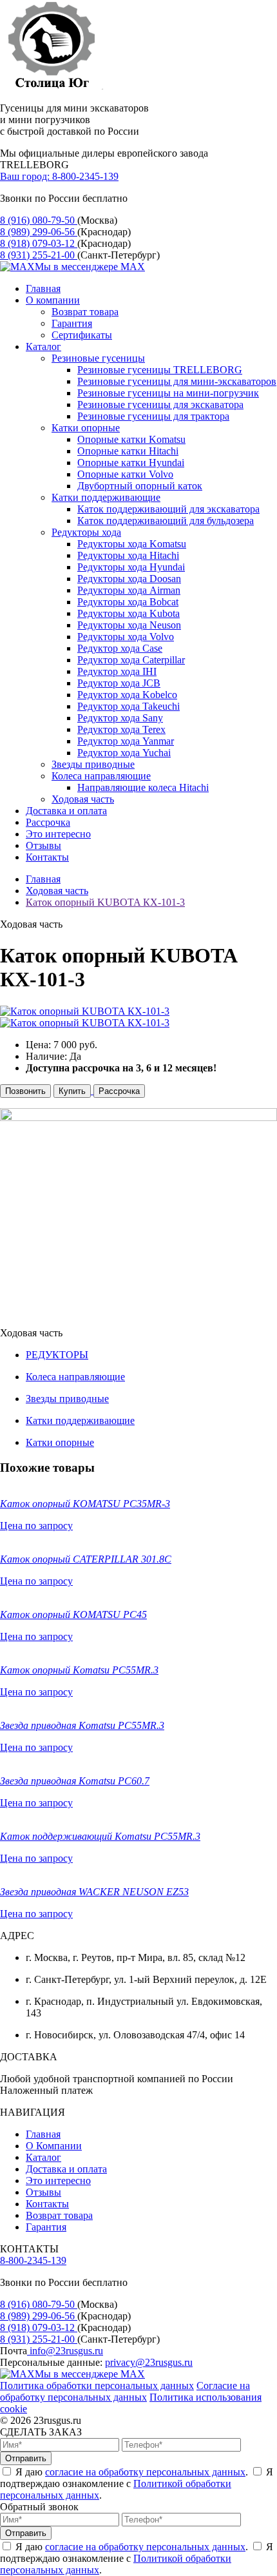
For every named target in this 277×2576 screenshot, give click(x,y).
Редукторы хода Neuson (129, 625)
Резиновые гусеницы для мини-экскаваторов (177, 381)
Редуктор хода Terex (121, 729)
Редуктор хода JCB (119, 683)
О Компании (54, 2146)
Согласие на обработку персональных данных (125, 2391)
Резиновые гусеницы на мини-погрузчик (168, 393)
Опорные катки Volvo (125, 474)
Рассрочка (48, 822)
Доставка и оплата (66, 811)
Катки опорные (86, 428)
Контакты (47, 857)
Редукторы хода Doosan (129, 579)
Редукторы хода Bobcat (128, 602)
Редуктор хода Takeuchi (129, 706)
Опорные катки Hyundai (131, 463)
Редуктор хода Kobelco (127, 695)
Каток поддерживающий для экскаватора (168, 509)
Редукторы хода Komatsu (132, 544)
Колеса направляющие (101, 776)
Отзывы (43, 845)
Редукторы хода (86, 532)
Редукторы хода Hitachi (128, 555)
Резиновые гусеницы (98, 358)
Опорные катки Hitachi (128, 451)
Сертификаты (82, 335)
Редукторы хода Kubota (129, 613)
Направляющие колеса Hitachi (143, 787)
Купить (72, 1091)
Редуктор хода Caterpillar (131, 660)
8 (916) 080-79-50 (39, 220)
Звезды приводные (93, 764)
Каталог (43, 346)
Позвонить (25, 1091)
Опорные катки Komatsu (131, 439)
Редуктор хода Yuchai (124, 753)
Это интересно (58, 834)
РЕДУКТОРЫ (57, 1355)
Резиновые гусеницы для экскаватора (160, 405)
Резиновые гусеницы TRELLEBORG (160, 370)
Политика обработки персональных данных (97, 2386)
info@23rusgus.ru (65, 2351)
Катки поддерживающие (106, 497)
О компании (53, 300)
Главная (43, 288)
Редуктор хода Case (120, 648)
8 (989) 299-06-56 (39, 232)
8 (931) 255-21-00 (39, 255)
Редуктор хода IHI (117, 671)
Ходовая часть (83, 799)
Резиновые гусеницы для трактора (153, 416)
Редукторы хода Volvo (126, 637)
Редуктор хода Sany (120, 718)
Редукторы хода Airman (129, 590)
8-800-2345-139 (85, 176)
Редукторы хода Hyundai (131, 567)
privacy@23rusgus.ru (149, 2362)
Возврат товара (85, 312)
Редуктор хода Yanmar (126, 741)
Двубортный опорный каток (140, 486)
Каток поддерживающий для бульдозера (166, 521)
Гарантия (72, 323)
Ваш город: (26, 176)
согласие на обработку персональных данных (145, 2472)
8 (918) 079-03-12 (39, 243)
